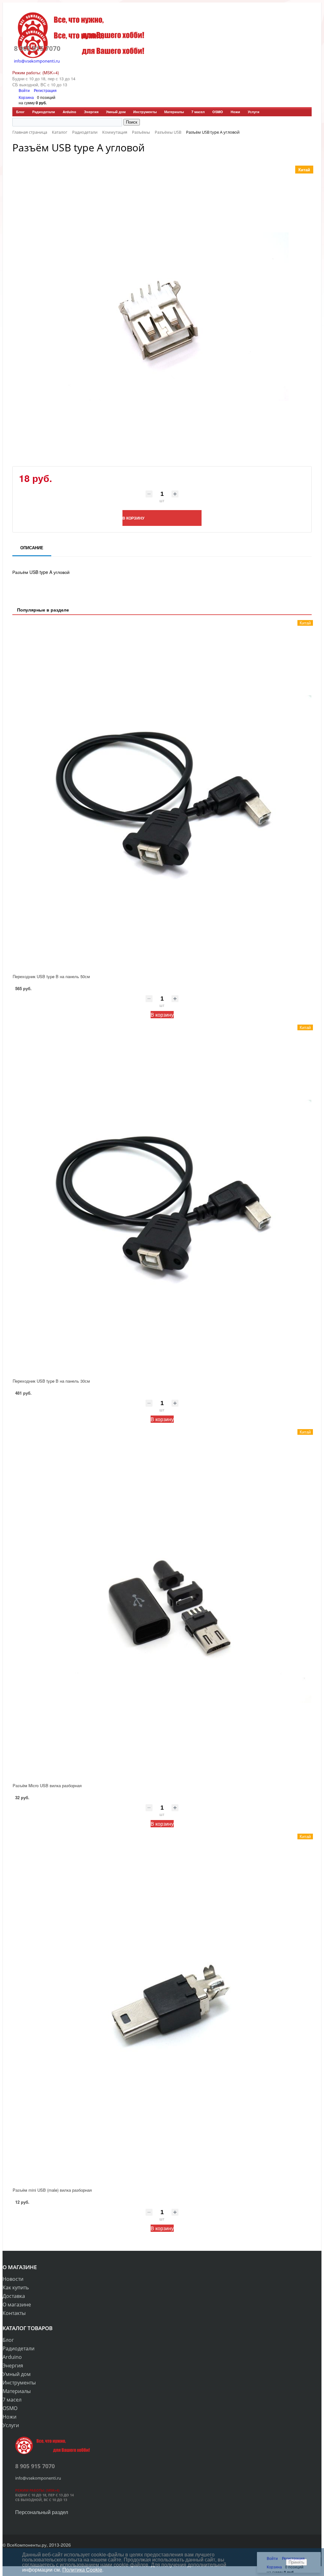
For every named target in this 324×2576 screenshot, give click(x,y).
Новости (13, 2279)
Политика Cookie (82, 2570)
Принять (296, 2562)
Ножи (235, 112)
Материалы (174, 112)
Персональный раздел (42, 2512)
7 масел (198, 112)
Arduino (69, 112)
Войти (25, 90)
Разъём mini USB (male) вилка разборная (52, 2190)
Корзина (26, 97)
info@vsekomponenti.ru (37, 61)
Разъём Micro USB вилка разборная (47, 1785)
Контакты (14, 2313)
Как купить (16, 2287)
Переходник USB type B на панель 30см (51, 1381)
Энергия (91, 112)
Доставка (14, 2296)
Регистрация (45, 90)
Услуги (254, 112)
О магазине (17, 2305)
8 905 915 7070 (37, 48)
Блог (20, 112)
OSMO (218, 112)
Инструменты (145, 112)
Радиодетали (44, 112)
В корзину (162, 1015)
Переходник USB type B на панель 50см (51, 976)
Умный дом (116, 112)
